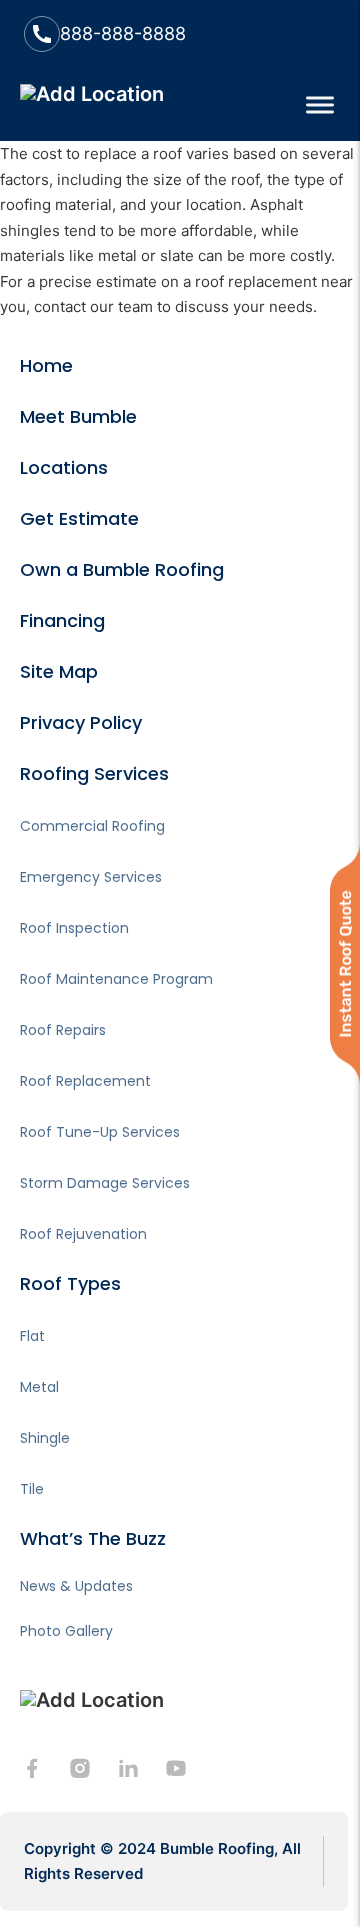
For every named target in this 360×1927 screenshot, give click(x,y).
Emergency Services (91, 877)
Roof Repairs (63, 1030)
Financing (62, 620)
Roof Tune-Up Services (100, 1132)
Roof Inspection (74, 928)
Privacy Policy (81, 722)
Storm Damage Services (105, 1183)
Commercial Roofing (92, 826)
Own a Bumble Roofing (122, 569)
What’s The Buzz (93, 1538)
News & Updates (76, 1586)
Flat (32, 1336)
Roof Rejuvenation (83, 1234)
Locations (64, 467)
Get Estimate (79, 518)
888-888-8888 (123, 33)
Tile (32, 1489)
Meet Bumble (78, 416)
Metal (39, 1387)
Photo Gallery (66, 1631)
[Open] (320, 104)
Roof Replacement (85, 1081)
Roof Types (70, 1283)
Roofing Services (94, 773)
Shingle (45, 1438)
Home (46, 365)
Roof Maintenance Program (116, 979)
